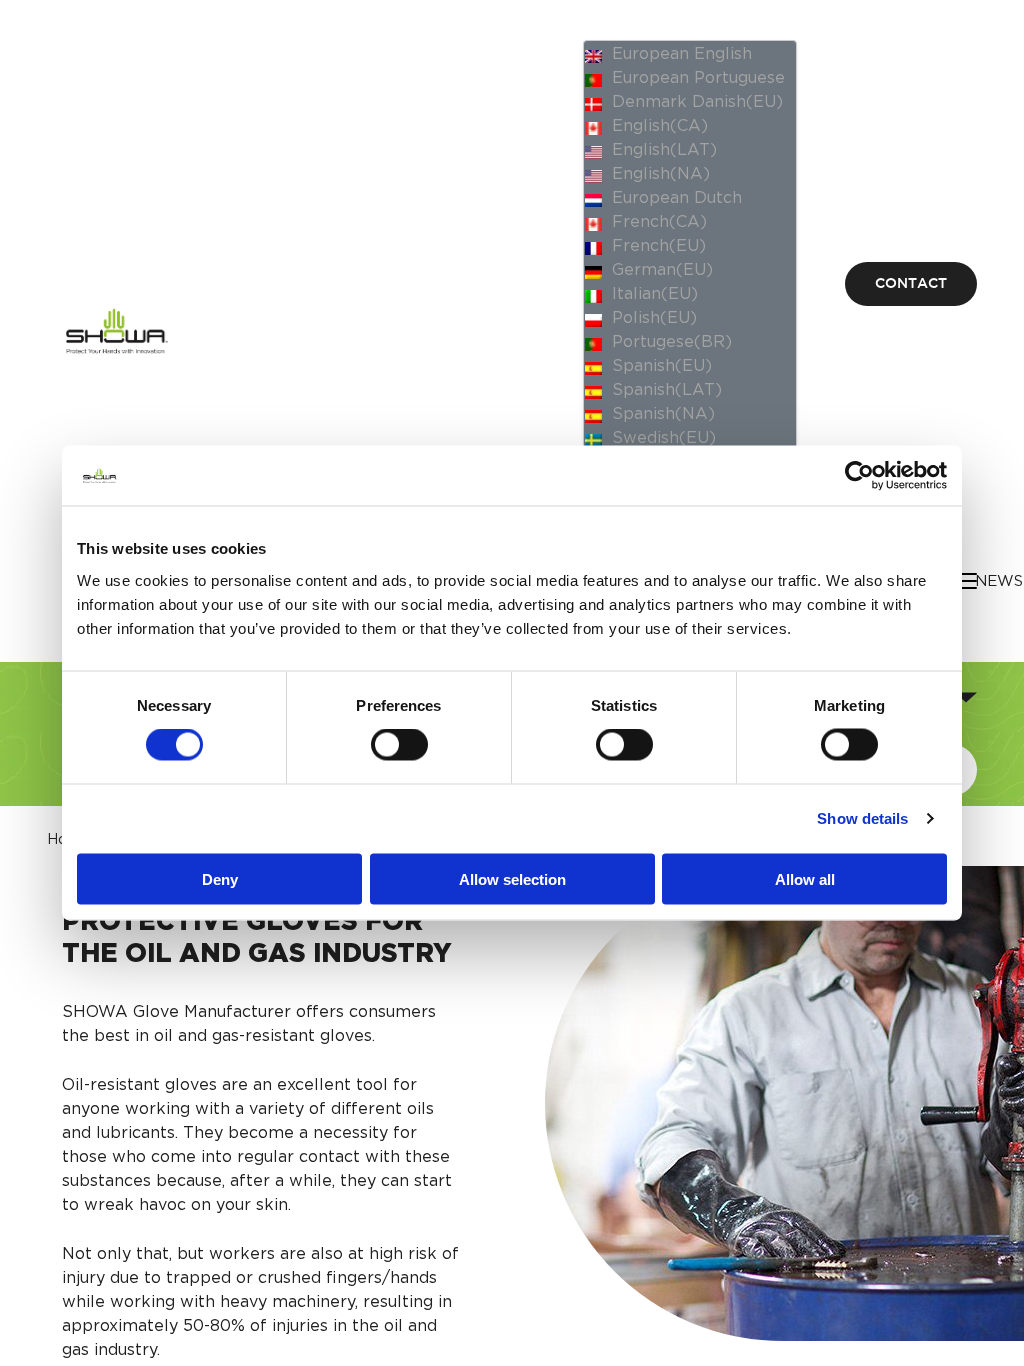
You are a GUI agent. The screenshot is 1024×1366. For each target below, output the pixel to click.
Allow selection (512, 878)
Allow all (805, 878)
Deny (220, 878)
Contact (911, 284)
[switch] (399, 745)
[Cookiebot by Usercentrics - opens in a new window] (859, 476)
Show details (862, 818)
